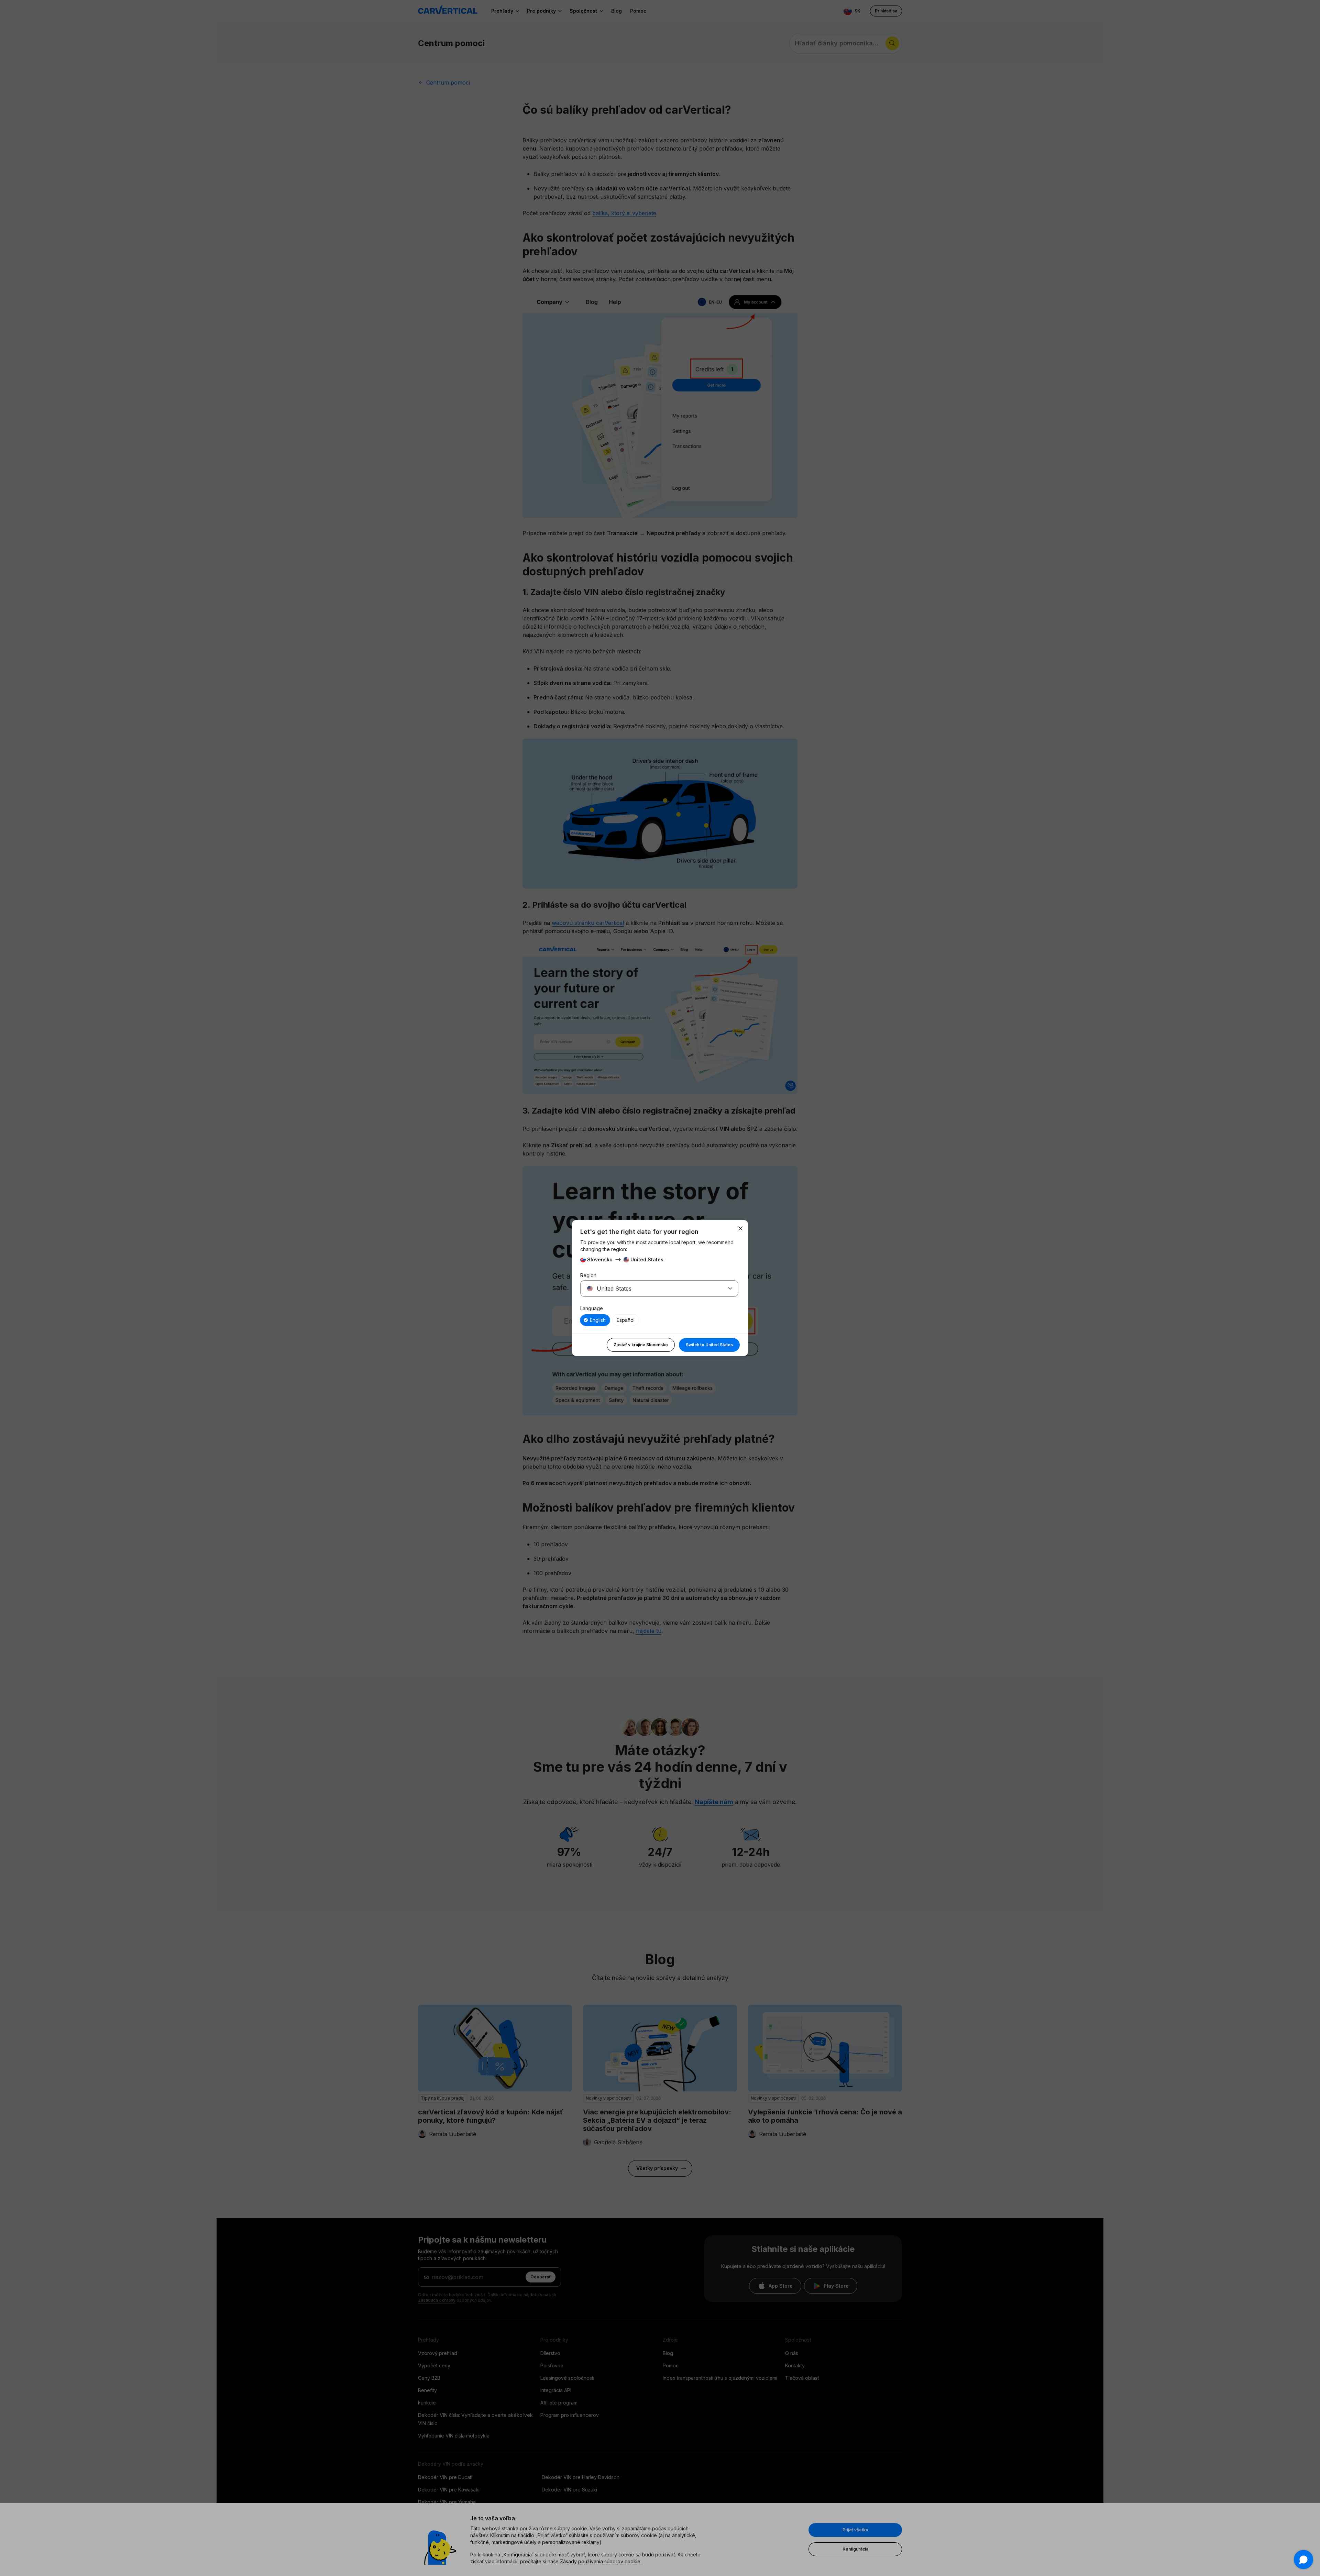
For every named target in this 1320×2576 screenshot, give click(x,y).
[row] (595, 1320)
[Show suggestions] (730, 1289)
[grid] (659, 1320)
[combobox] (651, 1289)
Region (588, 1275)
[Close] (740, 1228)
